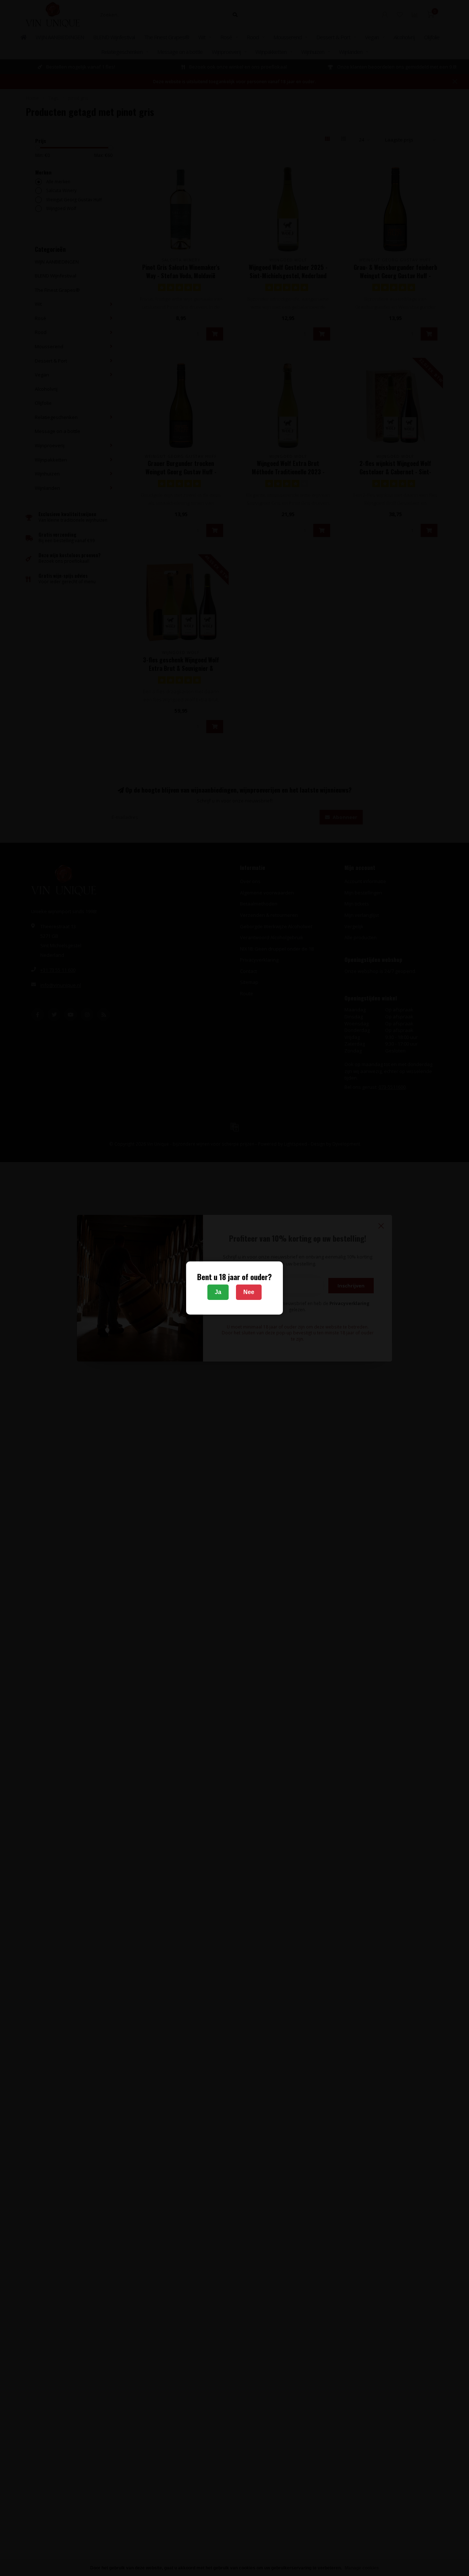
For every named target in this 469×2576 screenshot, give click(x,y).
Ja (218, 1292)
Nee (249, 1292)
